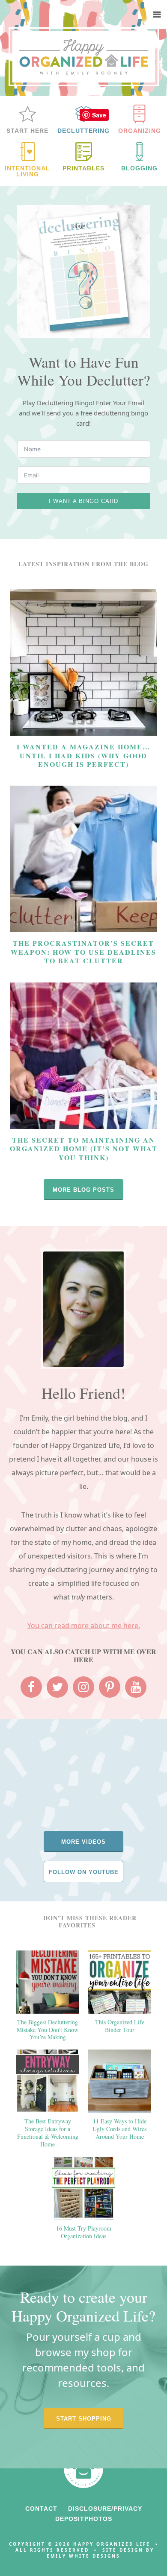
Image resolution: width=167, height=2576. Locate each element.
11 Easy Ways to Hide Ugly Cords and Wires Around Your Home (119, 2129)
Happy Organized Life (84, 57)
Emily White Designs (83, 2556)
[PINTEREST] (110, 1687)
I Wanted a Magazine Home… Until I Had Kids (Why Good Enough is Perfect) (83, 755)
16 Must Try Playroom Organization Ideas (84, 2232)
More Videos (83, 1842)
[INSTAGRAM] (83, 1687)
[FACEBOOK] (31, 1687)
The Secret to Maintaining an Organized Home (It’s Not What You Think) (84, 1149)
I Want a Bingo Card (83, 501)
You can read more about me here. (84, 1626)
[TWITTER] (57, 1687)
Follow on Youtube (84, 1872)
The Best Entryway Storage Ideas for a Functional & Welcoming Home (48, 2133)
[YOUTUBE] (136, 1687)
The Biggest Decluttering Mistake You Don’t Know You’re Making (48, 2030)
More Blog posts (83, 1190)
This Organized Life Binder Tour (120, 2026)
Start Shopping (84, 2419)
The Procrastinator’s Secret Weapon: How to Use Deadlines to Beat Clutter (83, 952)
